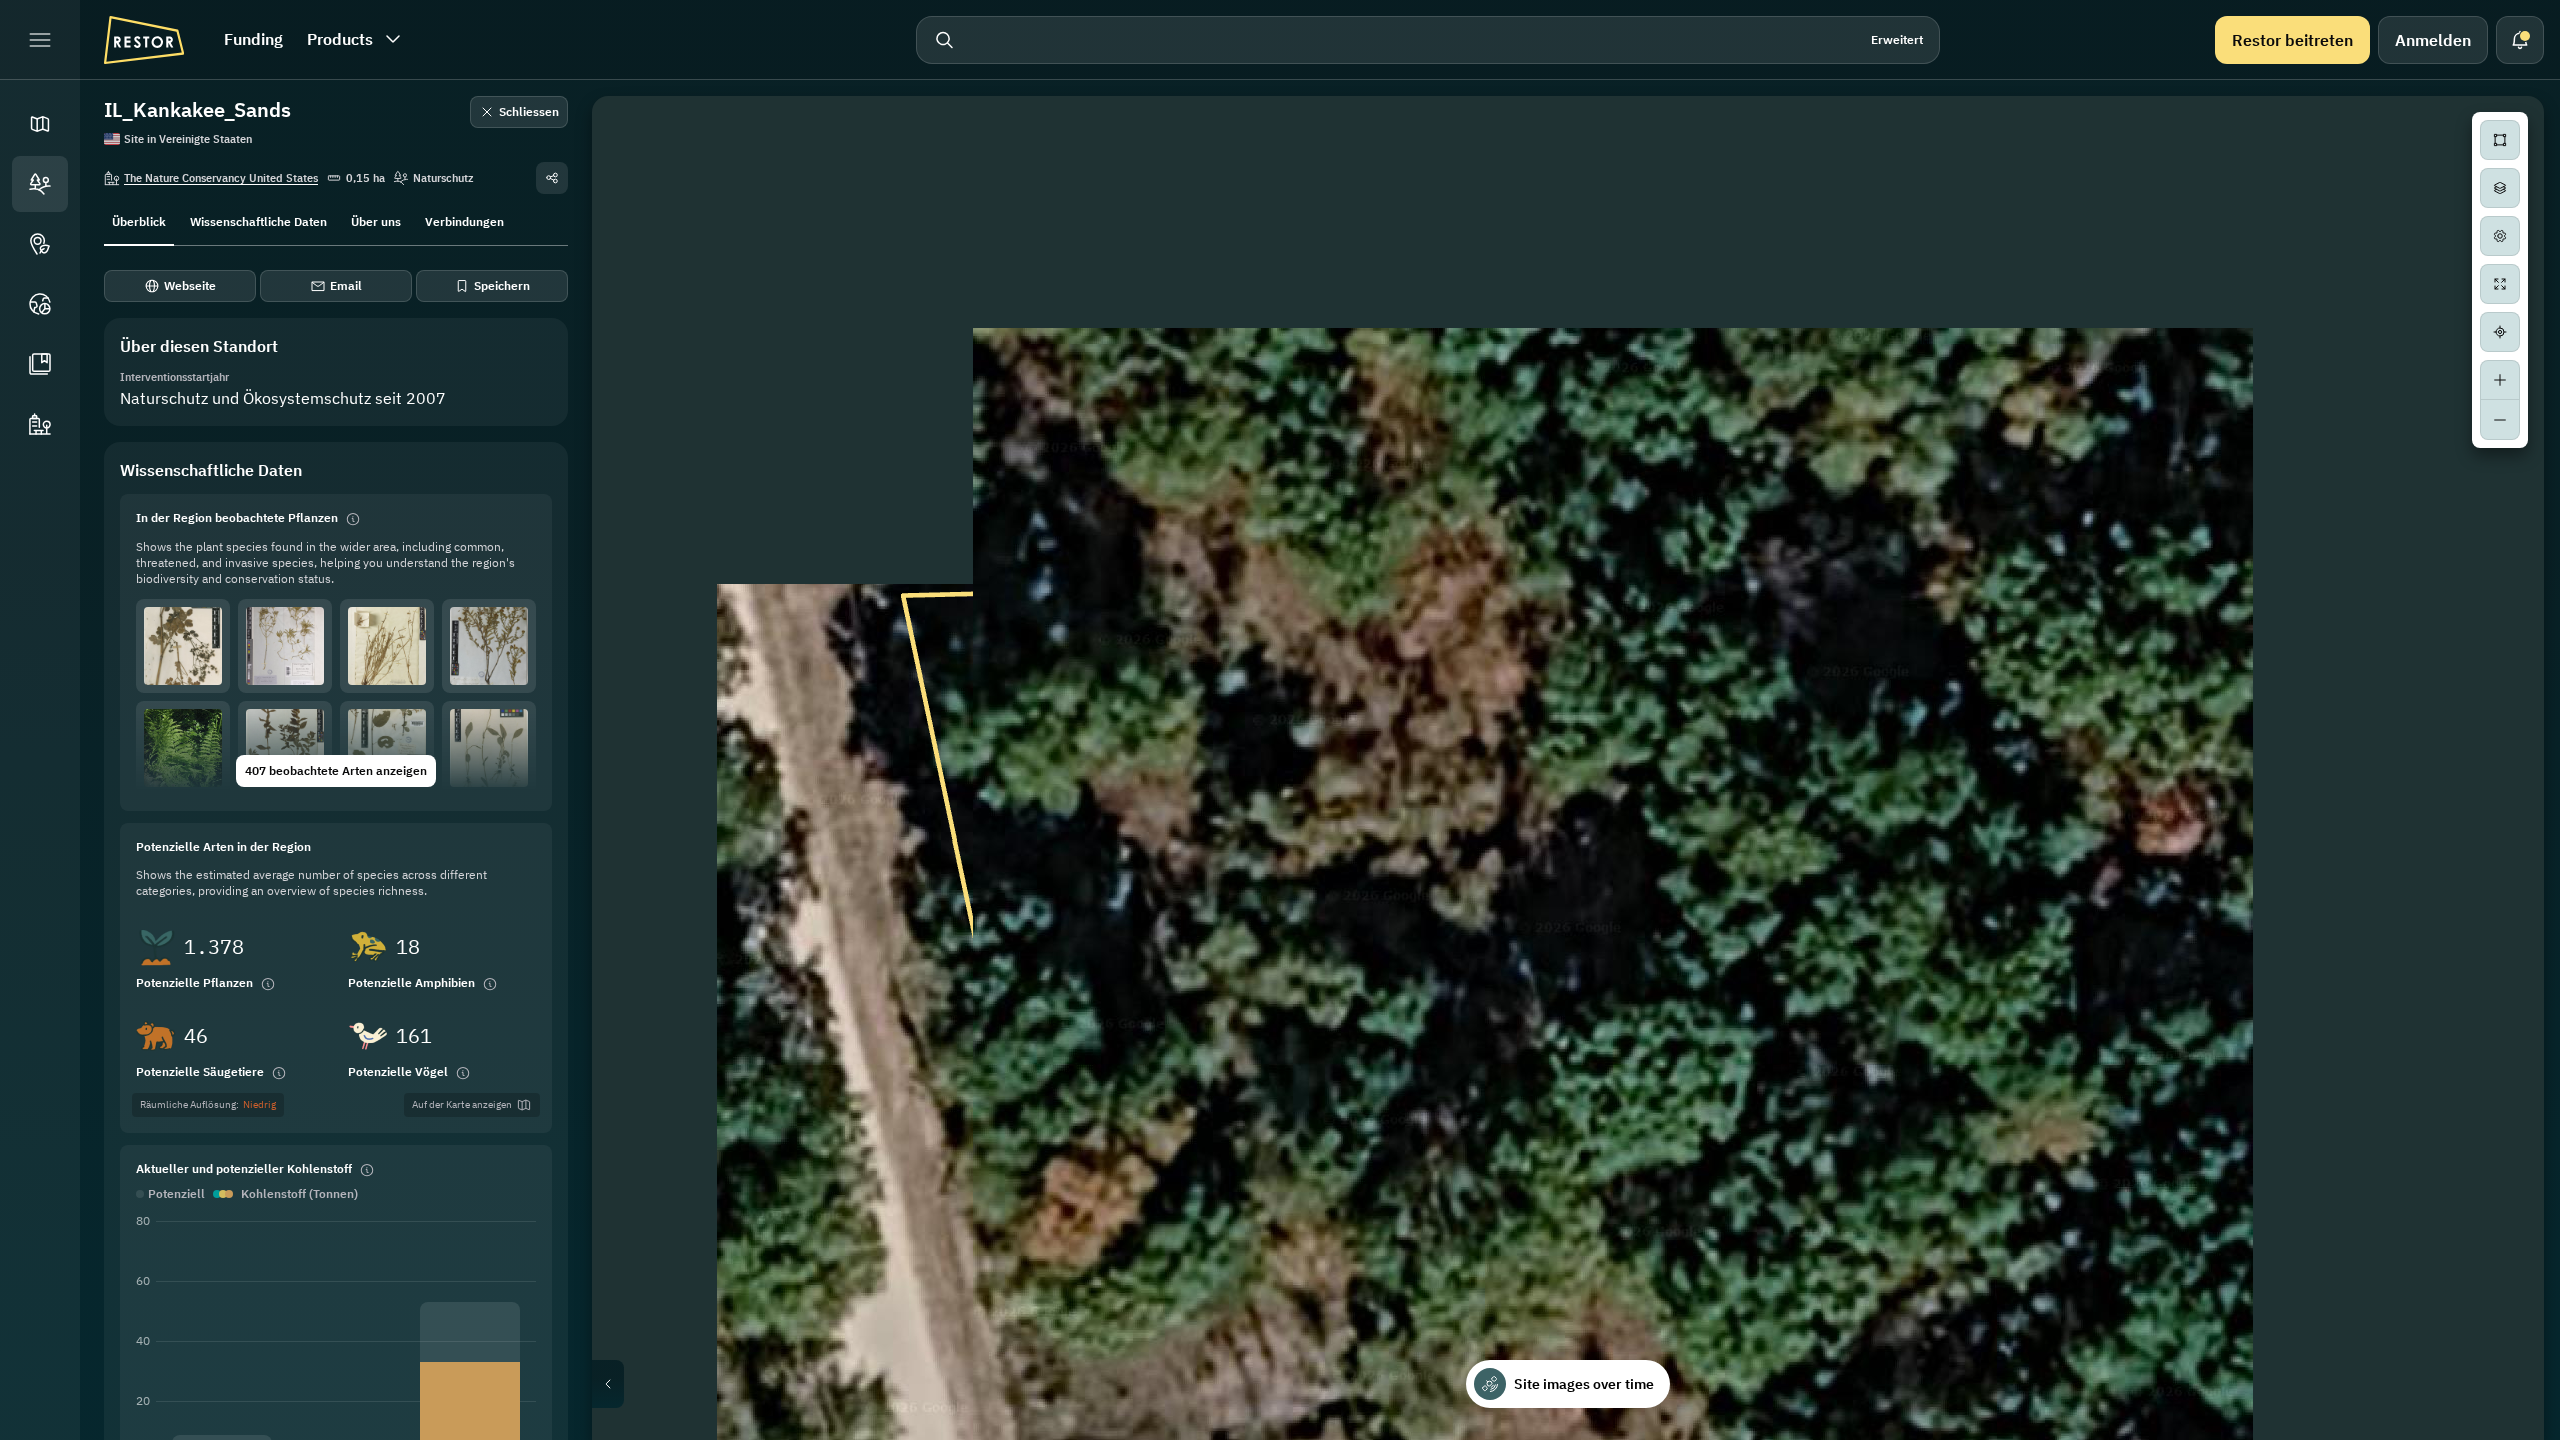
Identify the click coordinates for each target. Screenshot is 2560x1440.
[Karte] (40, 124)
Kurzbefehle (2124, 1432)
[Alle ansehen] (2500, 284)
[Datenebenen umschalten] (2500, 188)
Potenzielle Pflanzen (194, 982)
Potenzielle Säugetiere (200, 1071)
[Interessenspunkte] (40, 244)
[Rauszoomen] (2500, 420)
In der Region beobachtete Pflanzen (237, 517)
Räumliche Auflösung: (208, 1104)
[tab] (139, 220)
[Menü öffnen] (40, 40)
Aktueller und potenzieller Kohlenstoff (244, 1168)
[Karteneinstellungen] (2500, 236)
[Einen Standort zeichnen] (2500, 140)
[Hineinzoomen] (2500, 380)
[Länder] (40, 304)
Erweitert (1897, 39)
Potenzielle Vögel (398, 1071)
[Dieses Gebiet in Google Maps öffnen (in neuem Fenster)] (630, 1427)
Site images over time (1584, 1384)
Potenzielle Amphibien (411, 982)
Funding (253, 39)
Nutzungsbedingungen (2484, 1432)
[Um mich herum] (2500, 332)
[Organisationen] (40, 424)
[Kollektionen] (40, 364)
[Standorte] (40, 184)
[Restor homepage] (144, 40)
